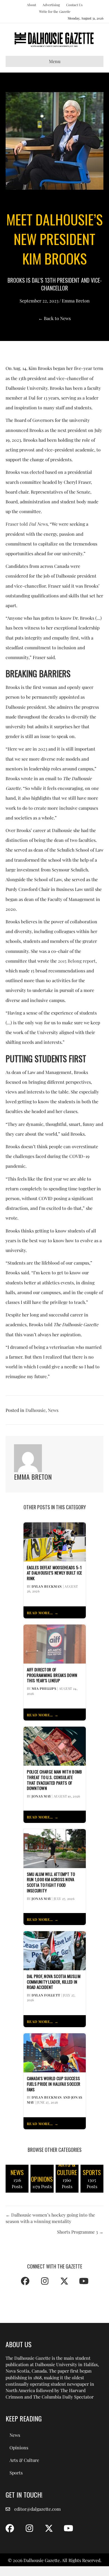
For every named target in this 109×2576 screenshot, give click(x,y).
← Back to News (54, 318)
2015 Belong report (77, 961)
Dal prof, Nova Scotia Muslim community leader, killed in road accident (54, 1982)
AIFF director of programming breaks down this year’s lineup (52, 1675)
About (31, 5)
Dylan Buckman (47, 1586)
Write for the (55, 11)
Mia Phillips (44, 1688)
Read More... (40, 1613)
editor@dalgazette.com (37, 2509)
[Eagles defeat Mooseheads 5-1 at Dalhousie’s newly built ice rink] (55, 1541)
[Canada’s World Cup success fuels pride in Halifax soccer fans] (55, 2052)
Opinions (19, 2448)
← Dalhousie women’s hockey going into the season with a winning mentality (50, 2218)
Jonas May (41, 1796)
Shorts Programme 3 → (80, 2232)
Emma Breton (76, 301)
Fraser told (27, 524)
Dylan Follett (46, 1995)
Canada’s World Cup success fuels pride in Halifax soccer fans (54, 2084)
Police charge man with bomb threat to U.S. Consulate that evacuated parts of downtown (54, 1780)
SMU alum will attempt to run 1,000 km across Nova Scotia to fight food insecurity (51, 1882)
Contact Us (74, 5)
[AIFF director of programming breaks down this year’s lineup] (55, 1643)
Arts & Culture (24, 2460)
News (53, 1410)
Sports (16, 2473)
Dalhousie (35, 1410)
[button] (25, 2281)
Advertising (51, 5)
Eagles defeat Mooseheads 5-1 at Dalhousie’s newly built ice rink (54, 1573)
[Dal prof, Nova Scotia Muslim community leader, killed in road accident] (55, 1950)
